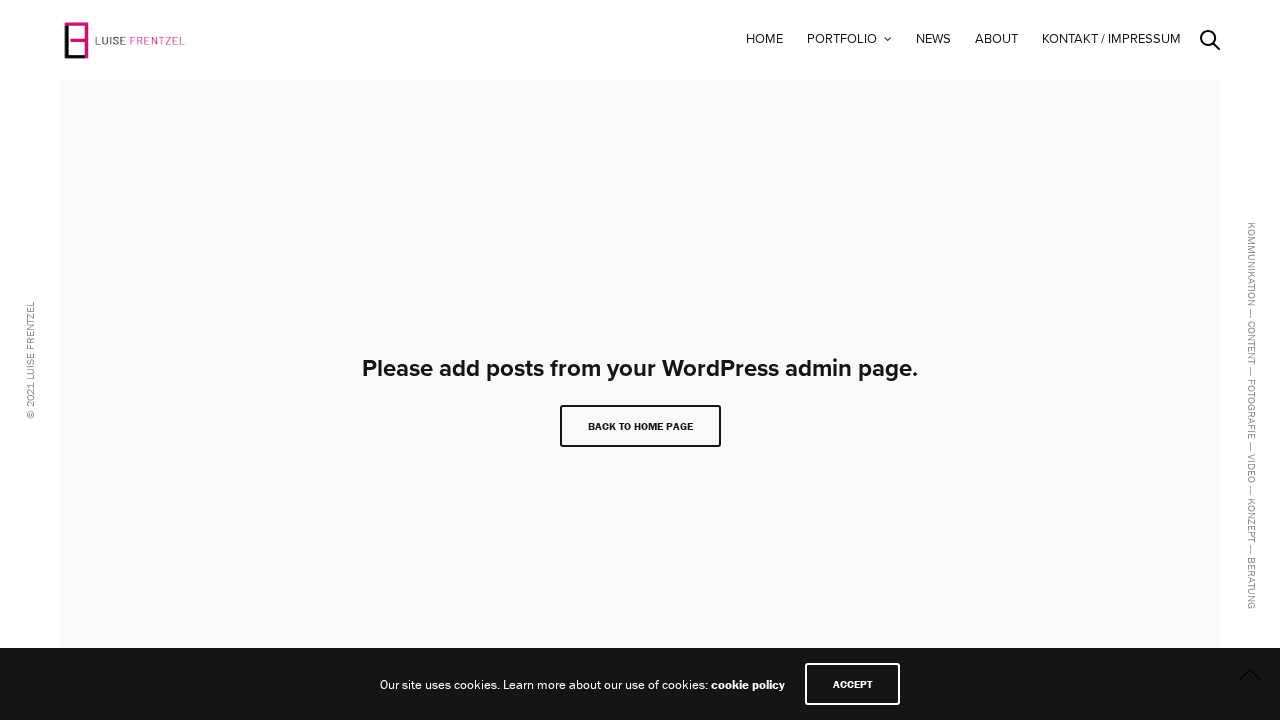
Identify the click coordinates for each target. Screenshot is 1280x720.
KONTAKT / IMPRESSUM (1111, 39)
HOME (764, 39)
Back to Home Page (640, 426)
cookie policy (748, 684)
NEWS (933, 39)
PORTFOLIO (842, 39)
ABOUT (996, 39)
